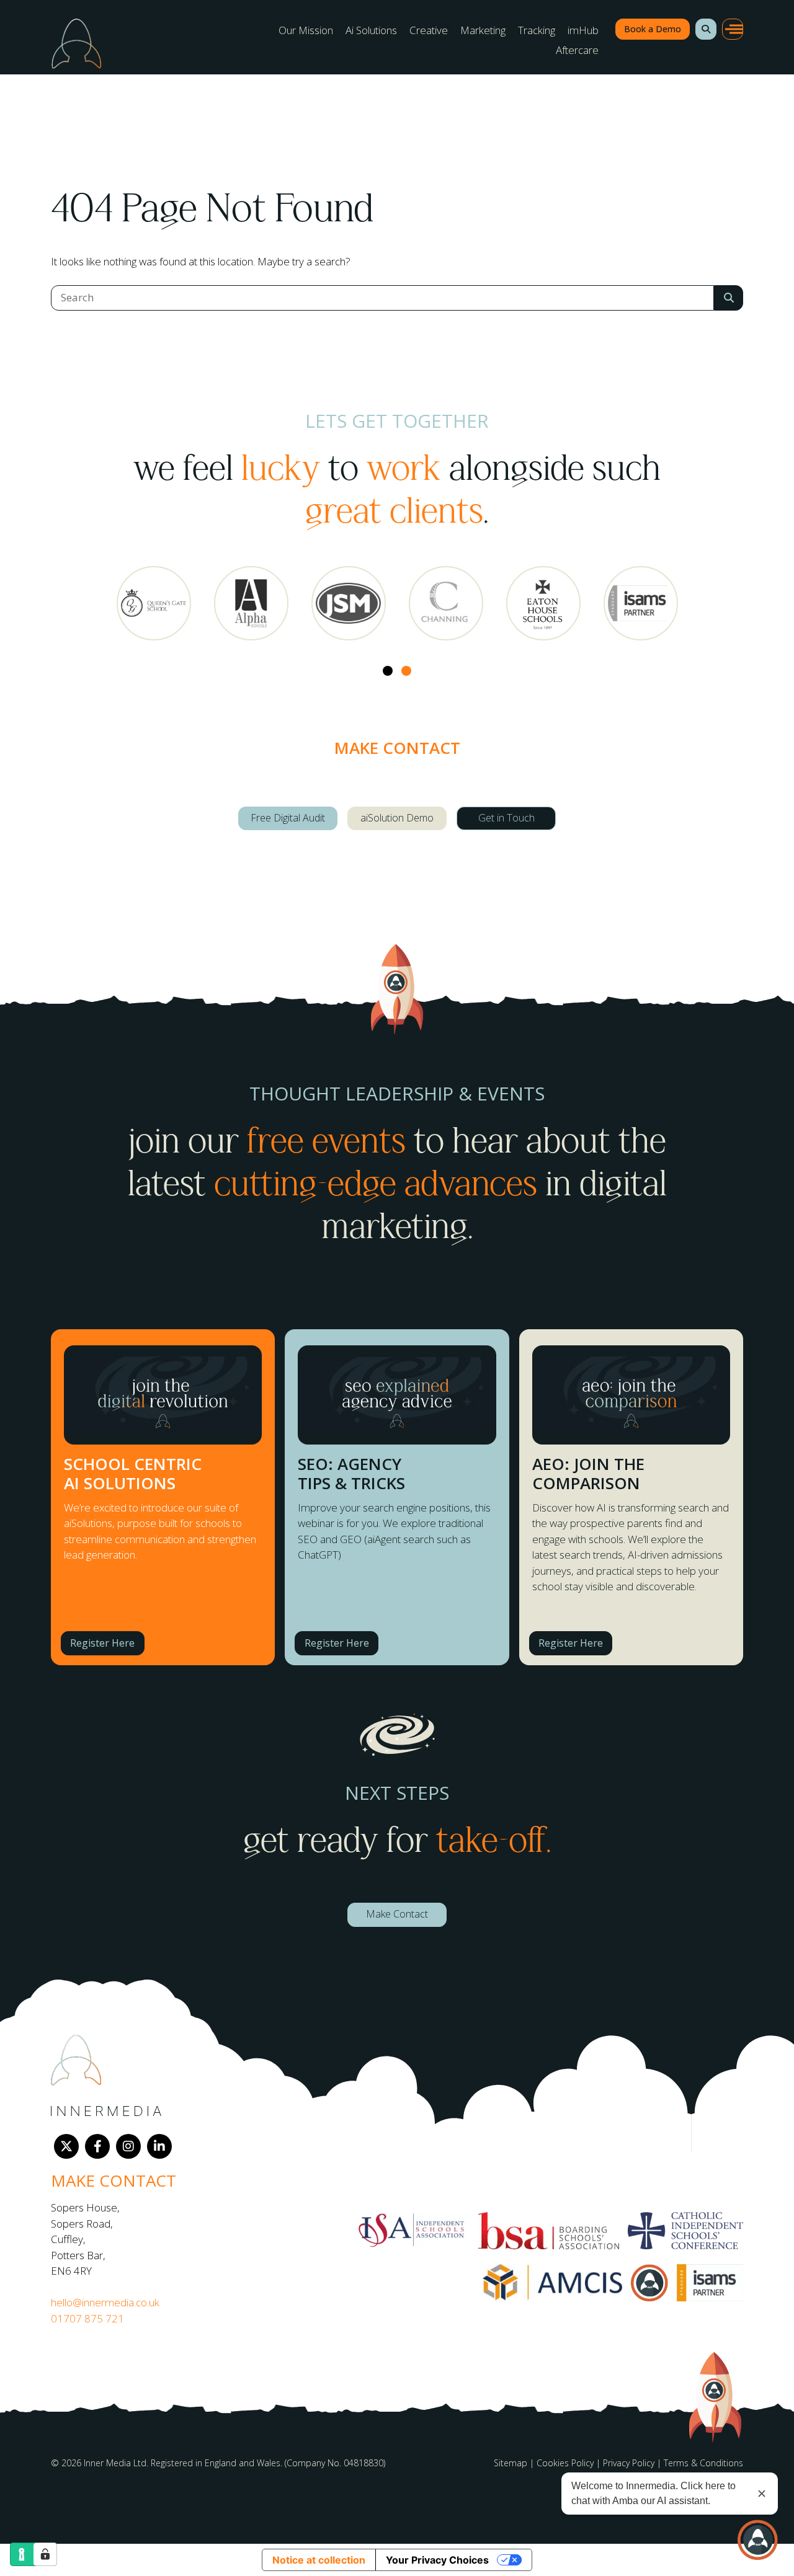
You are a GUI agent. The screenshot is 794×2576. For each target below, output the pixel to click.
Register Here (102, 1643)
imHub (583, 30)
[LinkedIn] (159, 2146)
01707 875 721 (87, 2318)
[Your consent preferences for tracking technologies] (45, 2554)
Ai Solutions (371, 30)
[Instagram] (128, 2146)
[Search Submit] (729, 298)
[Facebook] (97, 2146)
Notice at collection (319, 2560)
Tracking (537, 30)
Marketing (483, 30)
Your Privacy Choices (437, 2560)
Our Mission (306, 30)
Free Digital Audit (288, 818)
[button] (706, 29)
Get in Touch (506, 818)
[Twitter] (66, 2146)
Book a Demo (653, 29)
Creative (429, 30)
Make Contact (397, 1914)
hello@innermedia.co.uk (105, 2302)
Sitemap (511, 2463)
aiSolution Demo (397, 818)
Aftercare (577, 50)
